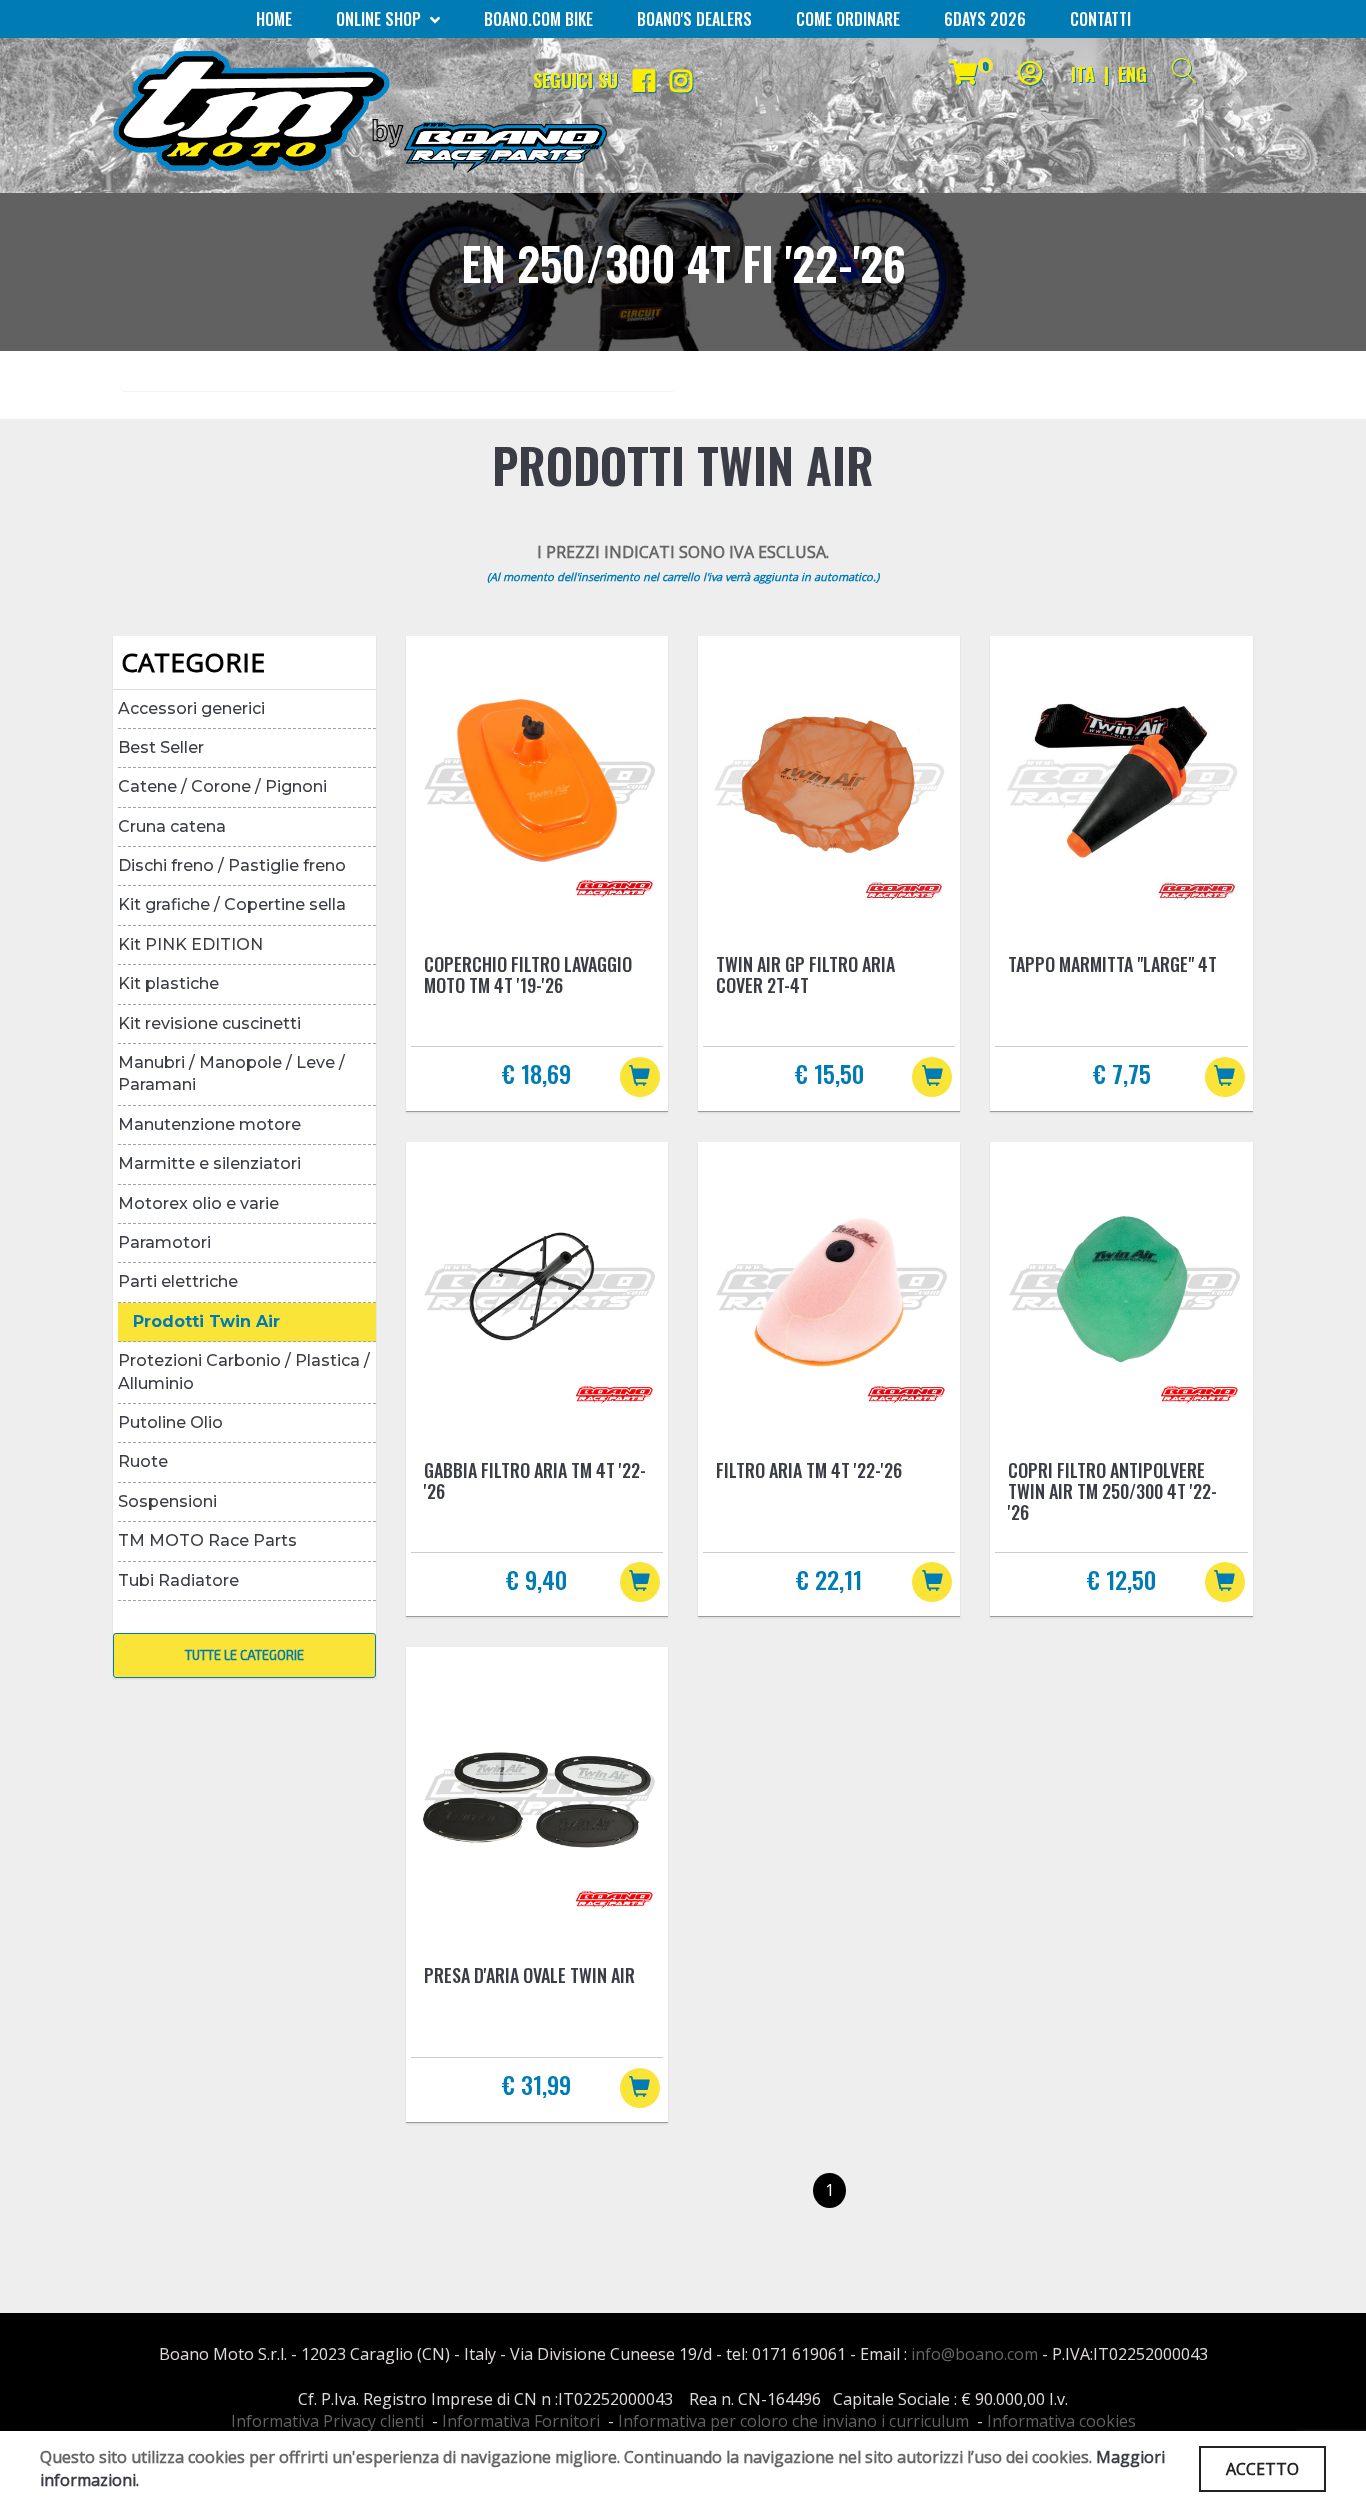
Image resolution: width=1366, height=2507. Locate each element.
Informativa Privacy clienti (327, 2421)
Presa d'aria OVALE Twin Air (529, 1975)
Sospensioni (167, 1501)
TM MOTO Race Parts (207, 1540)
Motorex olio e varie (198, 1203)
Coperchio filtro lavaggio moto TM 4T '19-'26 (528, 974)
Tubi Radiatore (178, 1580)
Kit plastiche (168, 983)
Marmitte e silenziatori (209, 1163)
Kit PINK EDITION (190, 944)
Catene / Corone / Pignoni (222, 786)
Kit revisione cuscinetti (209, 1023)
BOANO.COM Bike (538, 19)
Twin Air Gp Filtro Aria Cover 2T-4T (805, 974)
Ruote (143, 1461)
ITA (1083, 74)
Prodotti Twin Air (206, 1321)
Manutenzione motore (209, 1124)
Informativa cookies (1061, 2421)
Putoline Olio (170, 1422)
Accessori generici (191, 708)
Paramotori (164, 1242)
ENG (1132, 74)
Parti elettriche (178, 1281)
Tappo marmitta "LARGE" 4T (1112, 964)
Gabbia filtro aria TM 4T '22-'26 (535, 1480)
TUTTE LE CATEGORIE (244, 1655)
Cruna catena (172, 826)
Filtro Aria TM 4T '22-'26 (809, 1470)
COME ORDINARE (848, 19)
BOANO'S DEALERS (694, 19)
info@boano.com (974, 2354)
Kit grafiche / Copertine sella (232, 904)
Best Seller (161, 747)
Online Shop (380, 19)
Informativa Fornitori (521, 2421)
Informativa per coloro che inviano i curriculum (793, 2421)
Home (274, 19)
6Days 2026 (985, 19)
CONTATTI (1100, 19)
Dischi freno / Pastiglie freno (232, 865)
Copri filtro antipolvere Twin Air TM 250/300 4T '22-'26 (1112, 1491)
